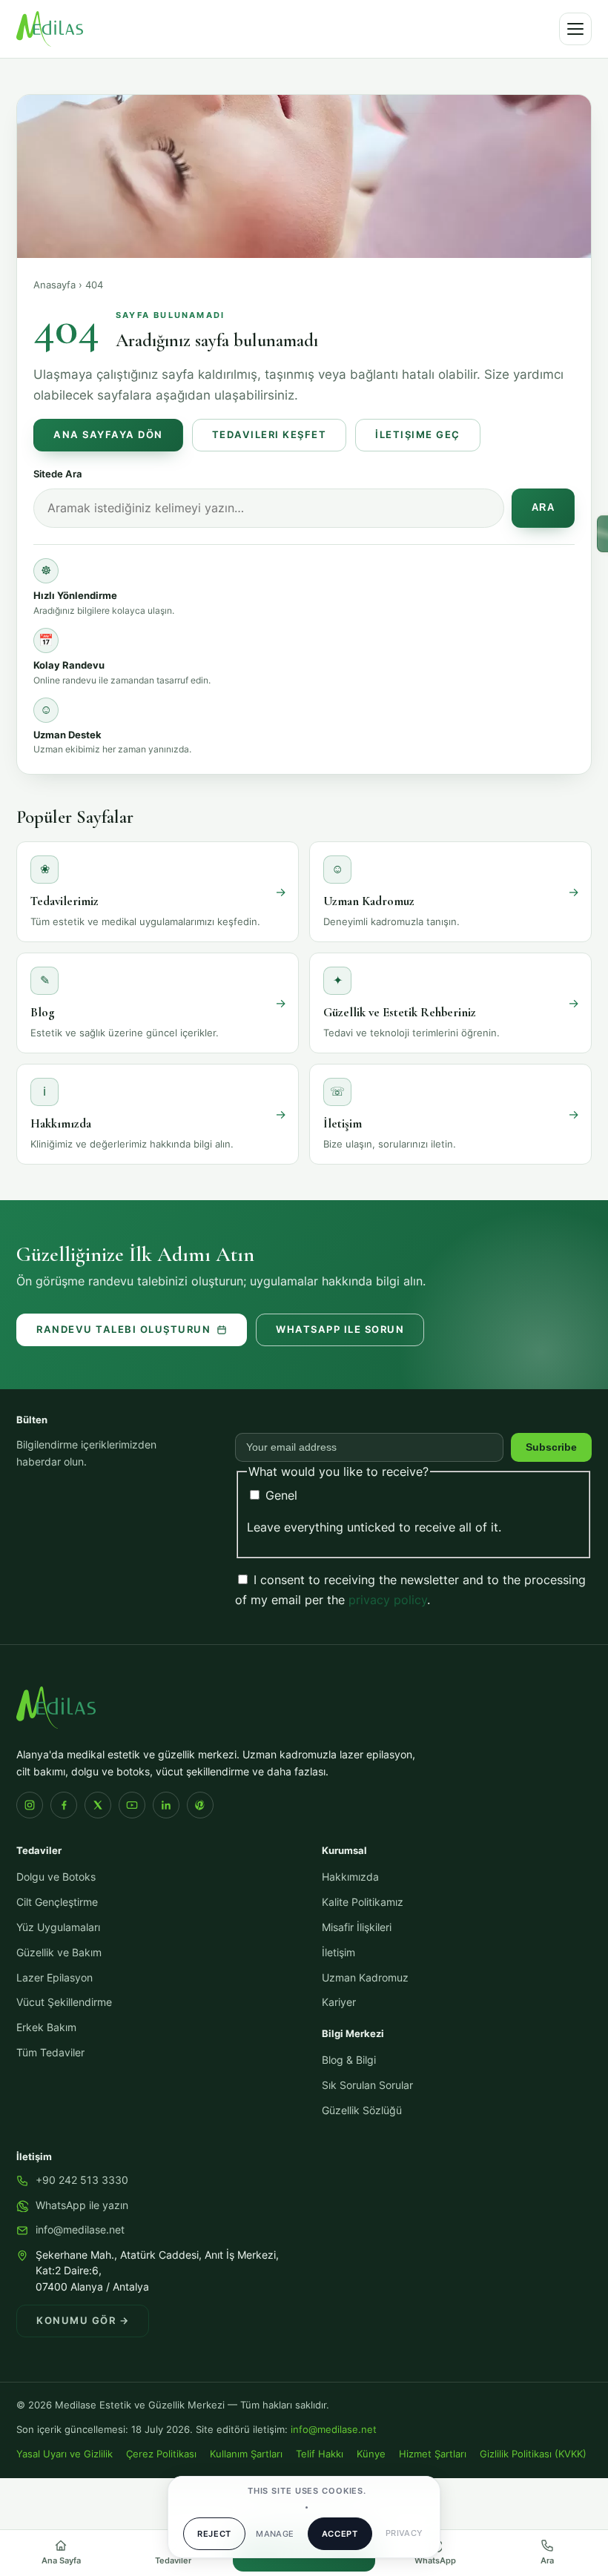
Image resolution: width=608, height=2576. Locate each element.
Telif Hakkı (320, 2454)
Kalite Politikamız (363, 1902)
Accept (340, 2534)
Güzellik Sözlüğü (362, 2110)
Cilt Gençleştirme (57, 1902)
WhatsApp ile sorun (340, 1330)
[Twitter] (98, 1805)
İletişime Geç (418, 435)
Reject (214, 2534)
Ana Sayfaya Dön (108, 435)
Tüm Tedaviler (50, 2053)
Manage (275, 2534)
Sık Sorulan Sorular (367, 2085)
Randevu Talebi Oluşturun (123, 1330)
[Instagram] (30, 1805)
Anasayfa (54, 285)
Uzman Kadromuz (365, 1978)
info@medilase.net (80, 2230)
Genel (280, 1495)
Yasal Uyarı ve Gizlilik (65, 2454)
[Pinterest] (200, 1805)
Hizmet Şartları (433, 2454)
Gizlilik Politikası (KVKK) (533, 2454)
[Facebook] (64, 1805)
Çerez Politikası (161, 2454)
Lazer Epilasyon (54, 1978)
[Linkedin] (166, 1805)
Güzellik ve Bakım (59, 1953)
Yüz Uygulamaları (58, 1927)
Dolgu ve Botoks (56, 1877)
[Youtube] (132, 1805)
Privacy (404, 2533)
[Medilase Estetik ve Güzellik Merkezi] (50, 29)
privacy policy (388, 1600)
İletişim (338, 1953)
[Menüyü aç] (575, 29)
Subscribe (551, 1447)
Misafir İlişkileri (357, 1927)
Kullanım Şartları (246, 2454)
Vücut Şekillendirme (64, 2002)
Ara (543, 508)
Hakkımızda (350, 1877)
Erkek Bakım (46, 2027)
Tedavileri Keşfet (270, 435)
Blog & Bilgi (349, 2060)
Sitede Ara (58, 474)
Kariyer (339, 2002)
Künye (371, 2454)
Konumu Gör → (83, 2321)
